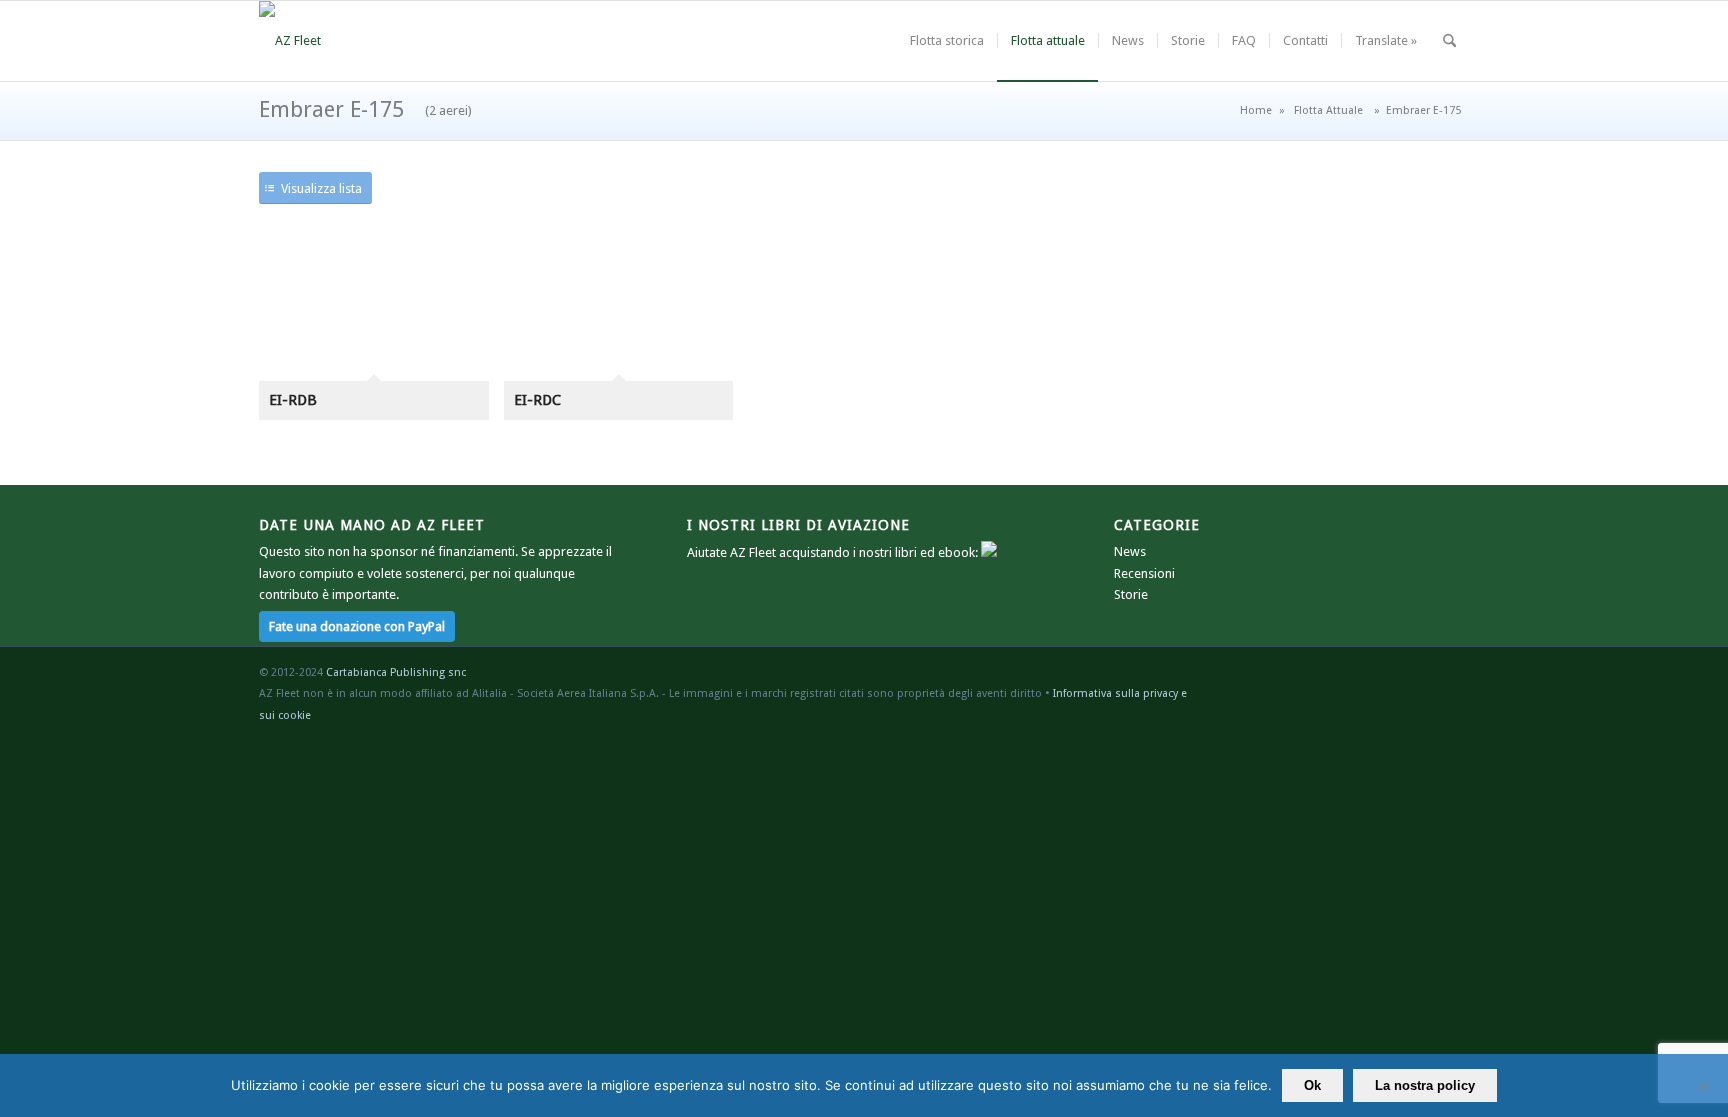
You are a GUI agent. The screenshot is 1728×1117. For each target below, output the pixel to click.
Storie (1131, 594)
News (1130, 551)
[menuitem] (947, 41)
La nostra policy (1425, 1085)
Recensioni (1144, 573)
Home (1256, 110)
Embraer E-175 (365, 109)
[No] (1703, 1086)
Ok (1312, 1085)
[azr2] (290, 41)
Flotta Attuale (1328, 110)
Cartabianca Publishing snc (396, 672)
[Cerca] (1449, 41)
